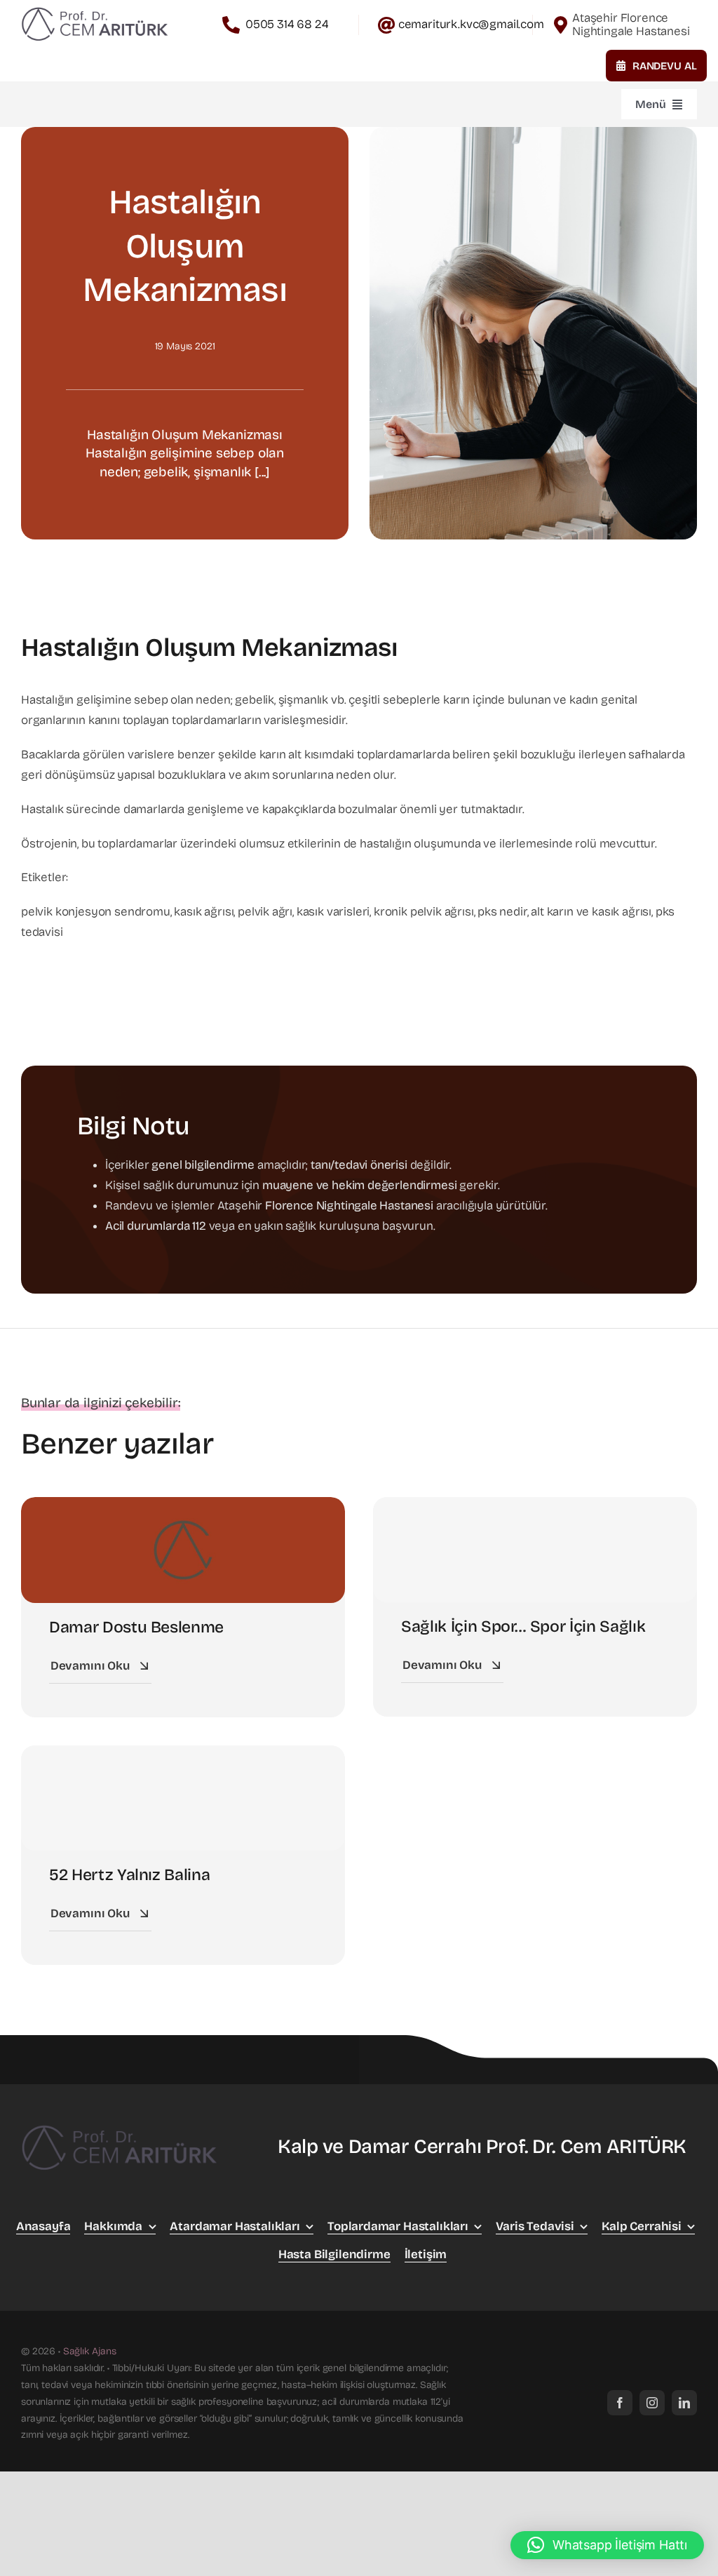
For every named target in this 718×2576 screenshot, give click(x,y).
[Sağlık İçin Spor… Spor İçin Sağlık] (535, 1550)
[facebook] (620, 2403)
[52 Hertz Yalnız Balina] (183, 1798)
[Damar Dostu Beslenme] (183, 1507)
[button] (607, 2545)
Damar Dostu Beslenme (136, 1627)
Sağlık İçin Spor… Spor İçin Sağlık (523, 1626)
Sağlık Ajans (90, 2351)
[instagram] (652, 2403)
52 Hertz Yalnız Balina (129, 1875)
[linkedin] (684, 2403)
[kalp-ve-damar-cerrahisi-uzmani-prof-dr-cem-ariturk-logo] (95, 9)
